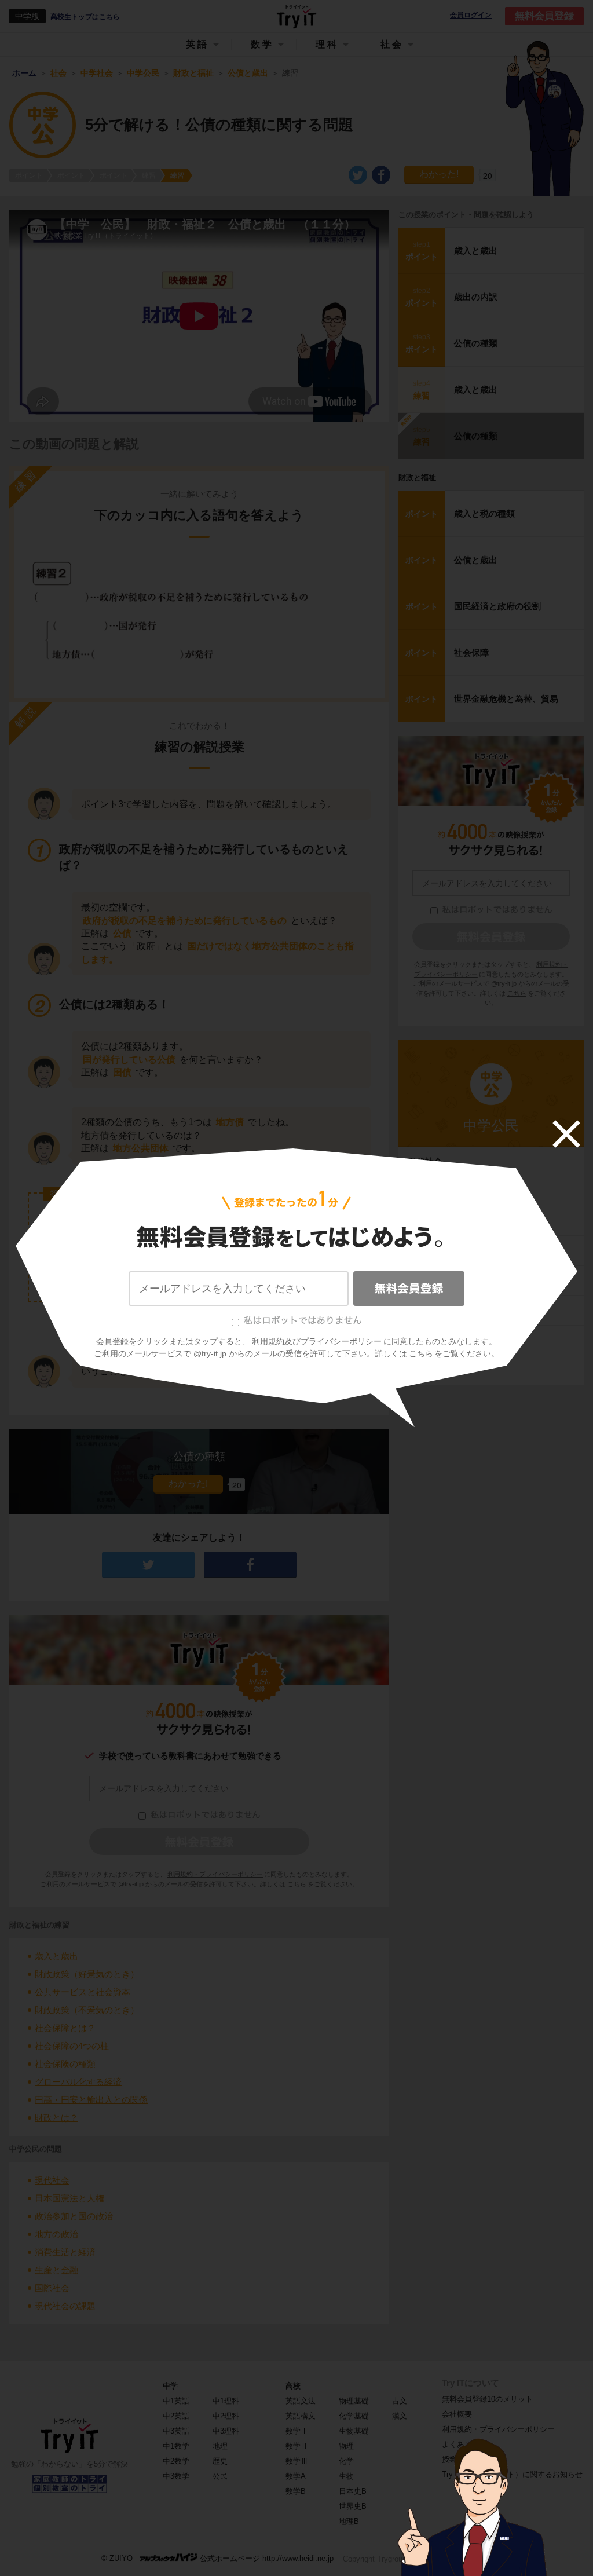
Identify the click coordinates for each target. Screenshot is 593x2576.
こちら (421, 1353)
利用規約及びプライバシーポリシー (317, 1341)
